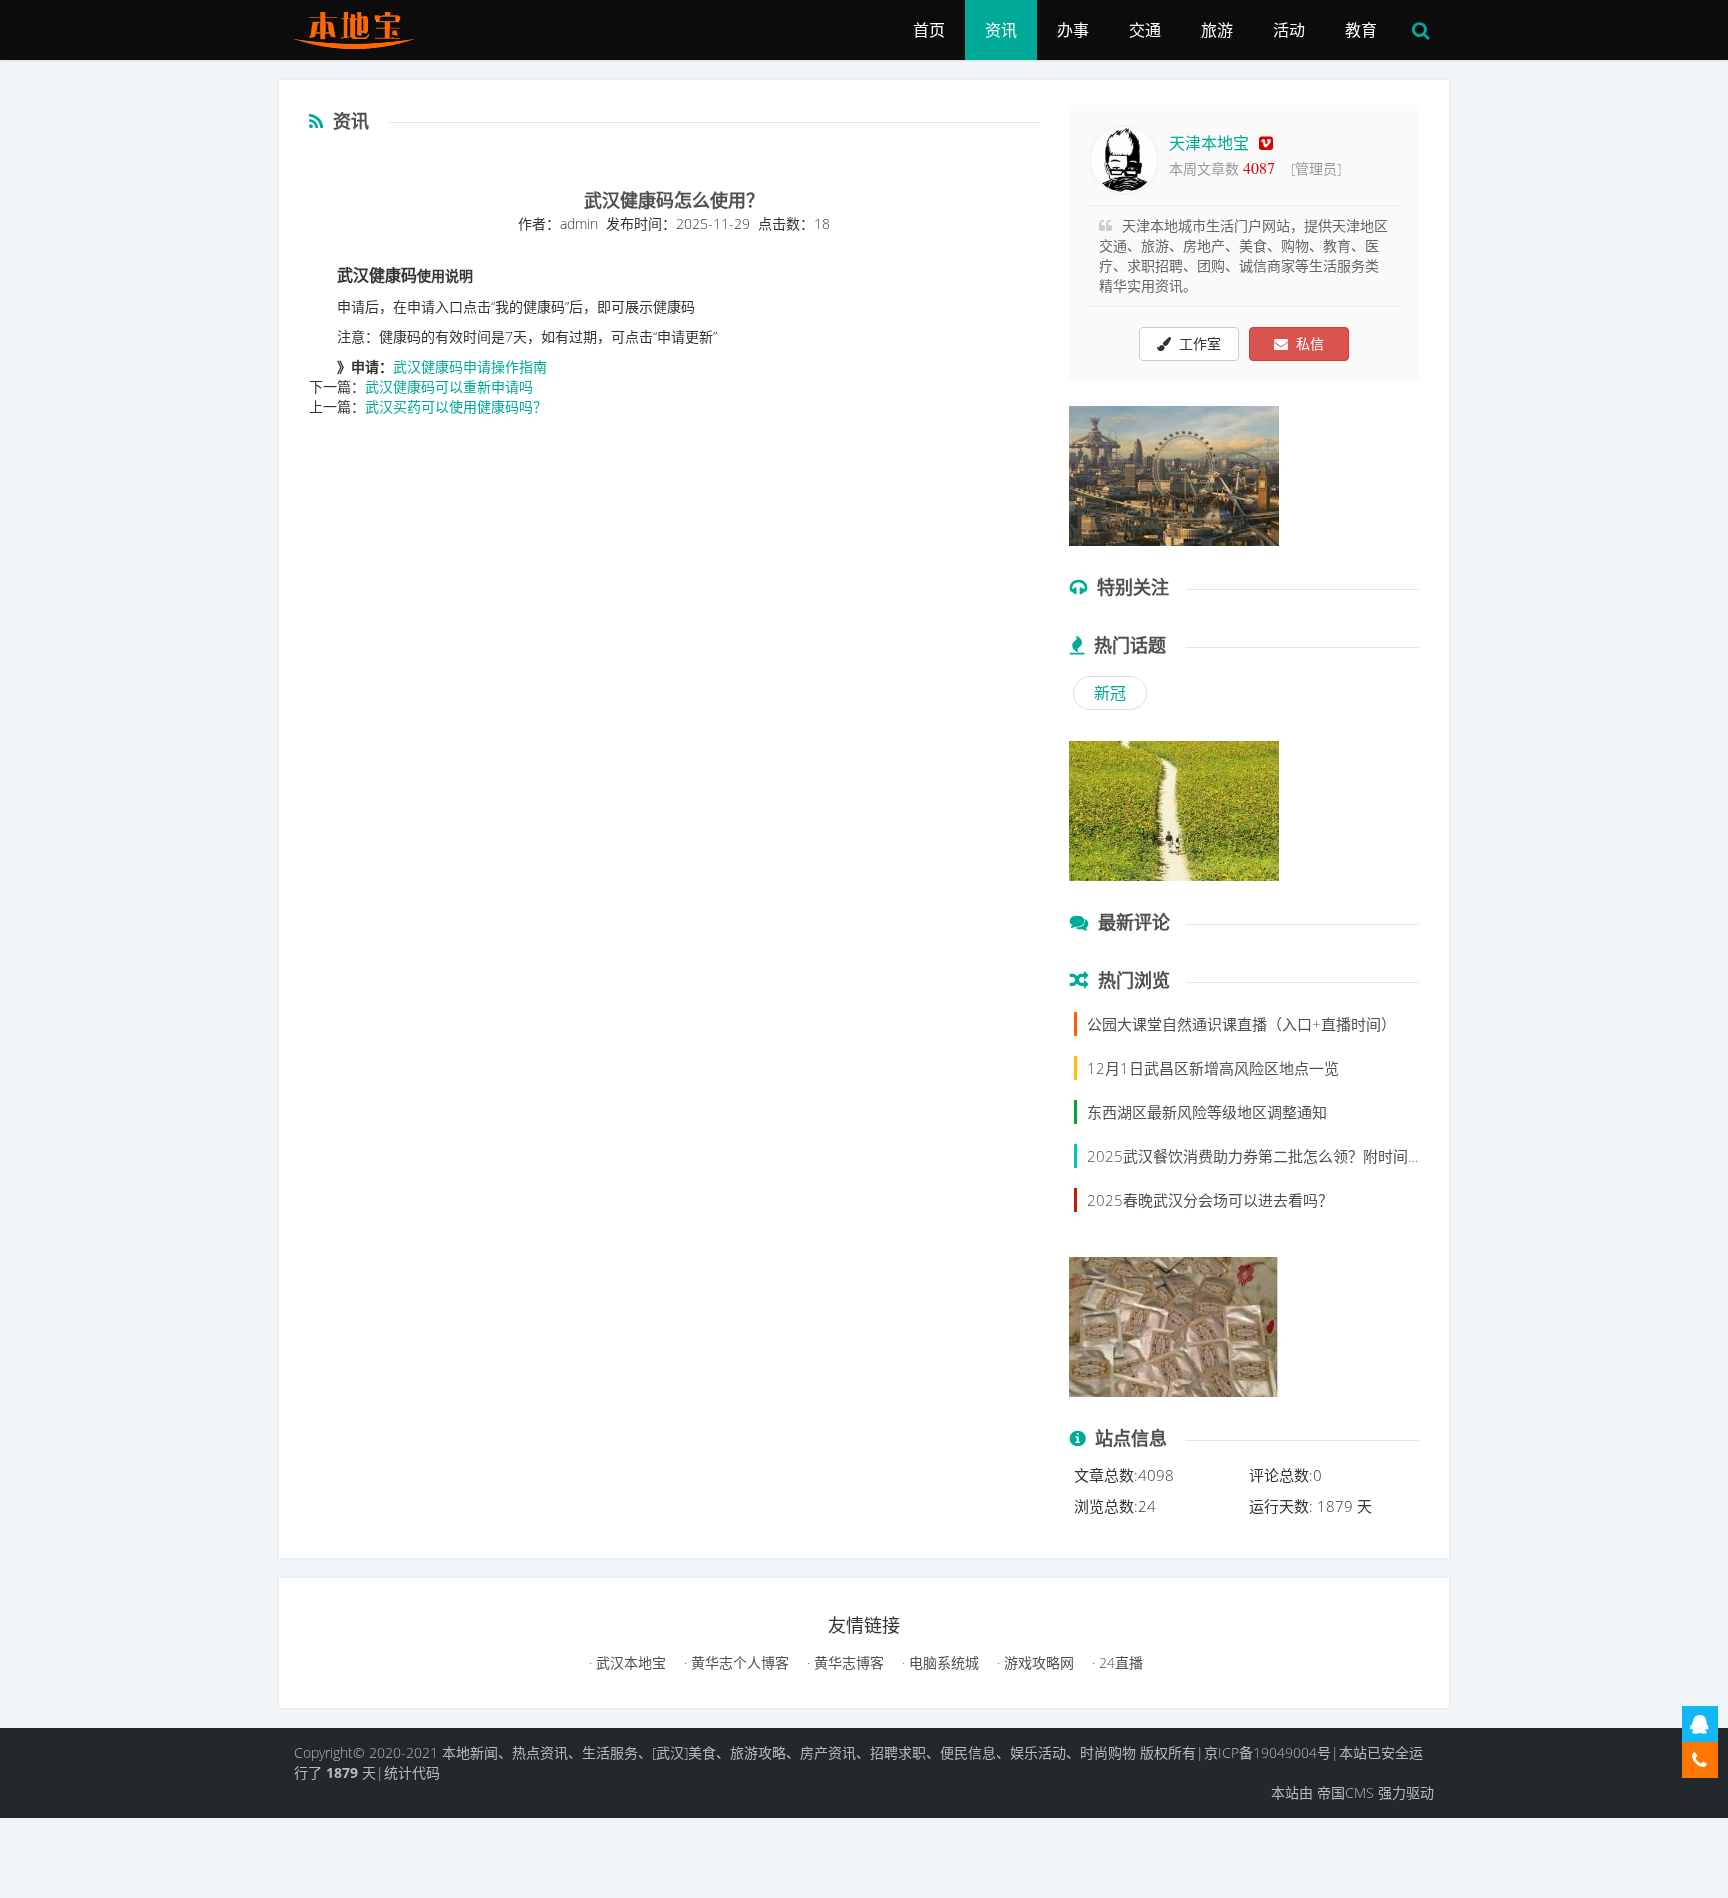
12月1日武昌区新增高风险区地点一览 (1213, 1068)
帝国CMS (1345, 1792)
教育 (1361, 30)
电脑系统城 (942, 1662)
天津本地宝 (1209, 143)
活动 (1289, 30)
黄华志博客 (847, 1662)
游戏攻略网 (1037, 1662)
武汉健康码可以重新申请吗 (449, 386)
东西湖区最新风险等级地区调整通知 (1207, 1112)
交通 (1145, 30)
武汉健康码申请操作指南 (470, 366)
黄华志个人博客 (738, 1662)
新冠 (1110, 693)
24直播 (1119, 1662)
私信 (1306, 343)
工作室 (1196, 343)
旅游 (1217, 30)
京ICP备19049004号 (1267, 1752)
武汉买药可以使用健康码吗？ (456, 406)
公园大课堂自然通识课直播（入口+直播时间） (1241, 1024)
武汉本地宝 (629, 1662)
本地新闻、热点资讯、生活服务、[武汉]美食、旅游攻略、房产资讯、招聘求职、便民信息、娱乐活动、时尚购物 (789, 1752)
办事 (1073, 30)
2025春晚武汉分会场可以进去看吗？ (1210, 1200)
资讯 (1001, 30)
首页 (929, 30)
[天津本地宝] (361, 25)
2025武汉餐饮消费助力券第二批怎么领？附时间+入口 (1267, 1156)
